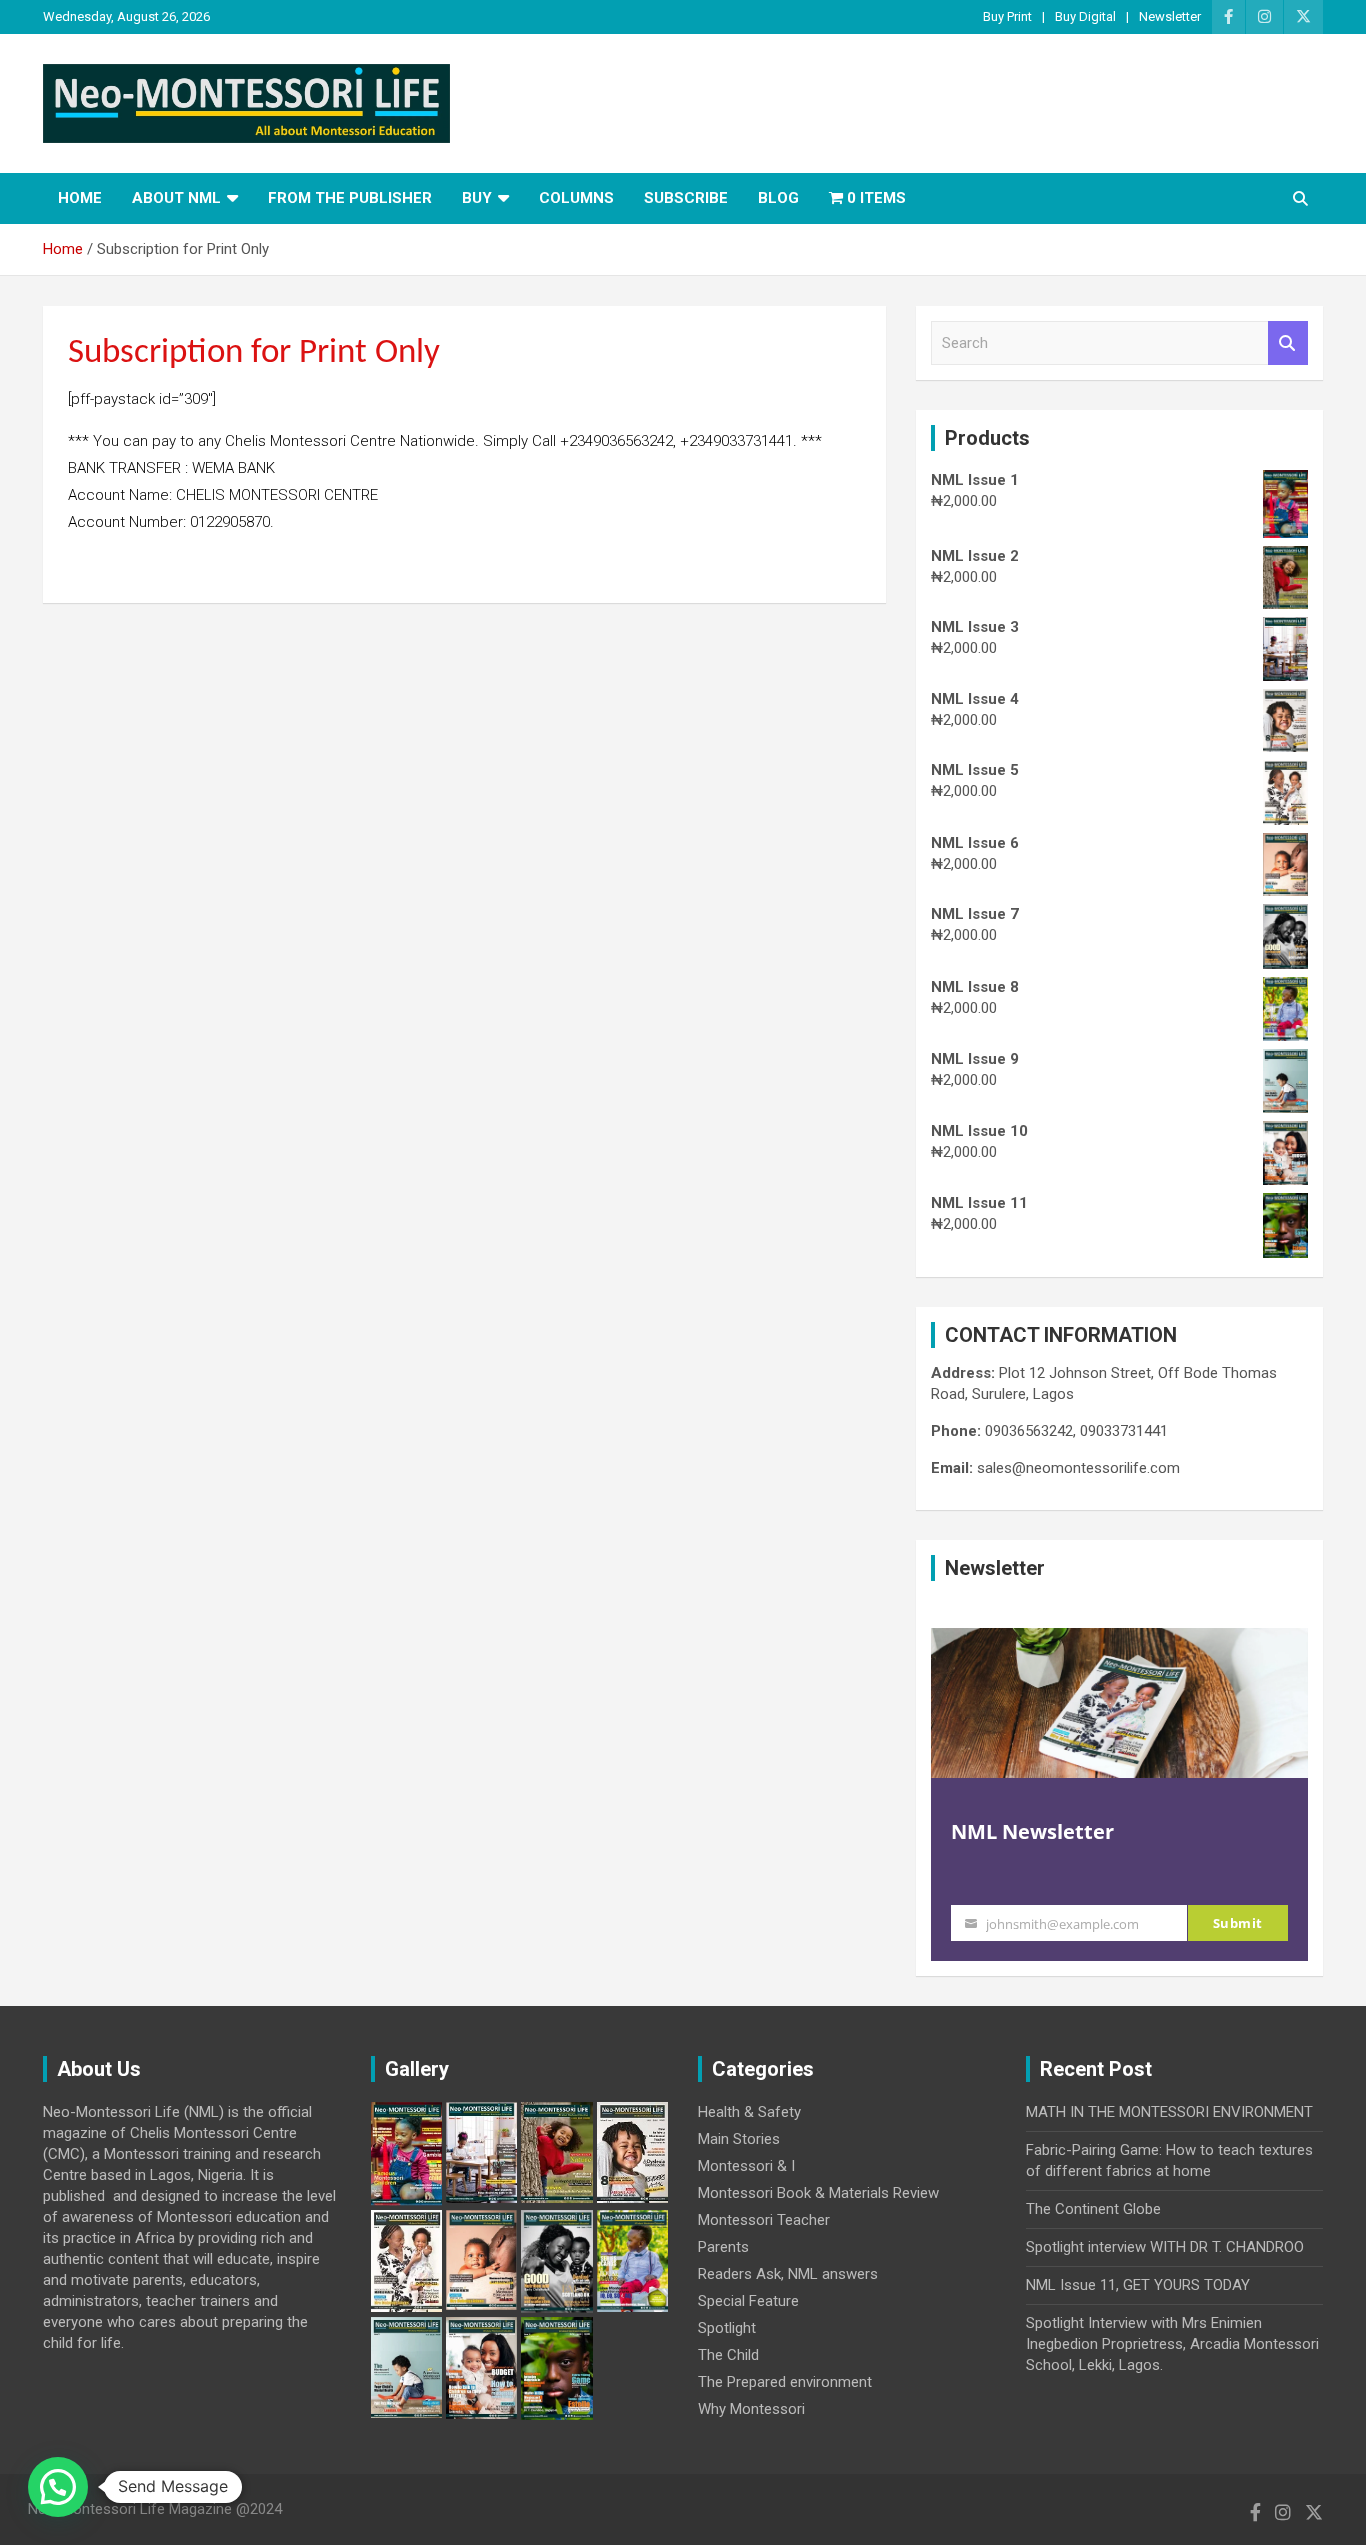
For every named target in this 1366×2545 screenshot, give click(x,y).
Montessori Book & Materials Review (818, 2193)
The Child (728, 2355)
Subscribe (686, 198)
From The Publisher (350, 198)
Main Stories (739, 2139)
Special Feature (748, 2301)
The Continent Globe (1093, 2209)
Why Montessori (751, 2409)
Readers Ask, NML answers (788, 2274)
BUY (477, 198)
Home (80, 198)
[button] (58, 2487)
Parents (723, 2247)
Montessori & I (746, 2166)
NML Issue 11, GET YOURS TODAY (1138, 2285)
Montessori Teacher (764, 2220)
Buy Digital (1085, 16)
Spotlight (727, 2328)
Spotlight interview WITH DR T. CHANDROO (1165, 2247)
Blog (778, 198)
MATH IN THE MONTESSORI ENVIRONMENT (1169, 2112)
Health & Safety (749, 2112)
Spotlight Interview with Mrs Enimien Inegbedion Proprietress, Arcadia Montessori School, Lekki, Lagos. (1172, 2344)
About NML (176, 198)
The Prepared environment (785, 2382)
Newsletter (1170, 16)
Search (1288, 343)
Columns (576, 198)
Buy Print (1007, 16)
